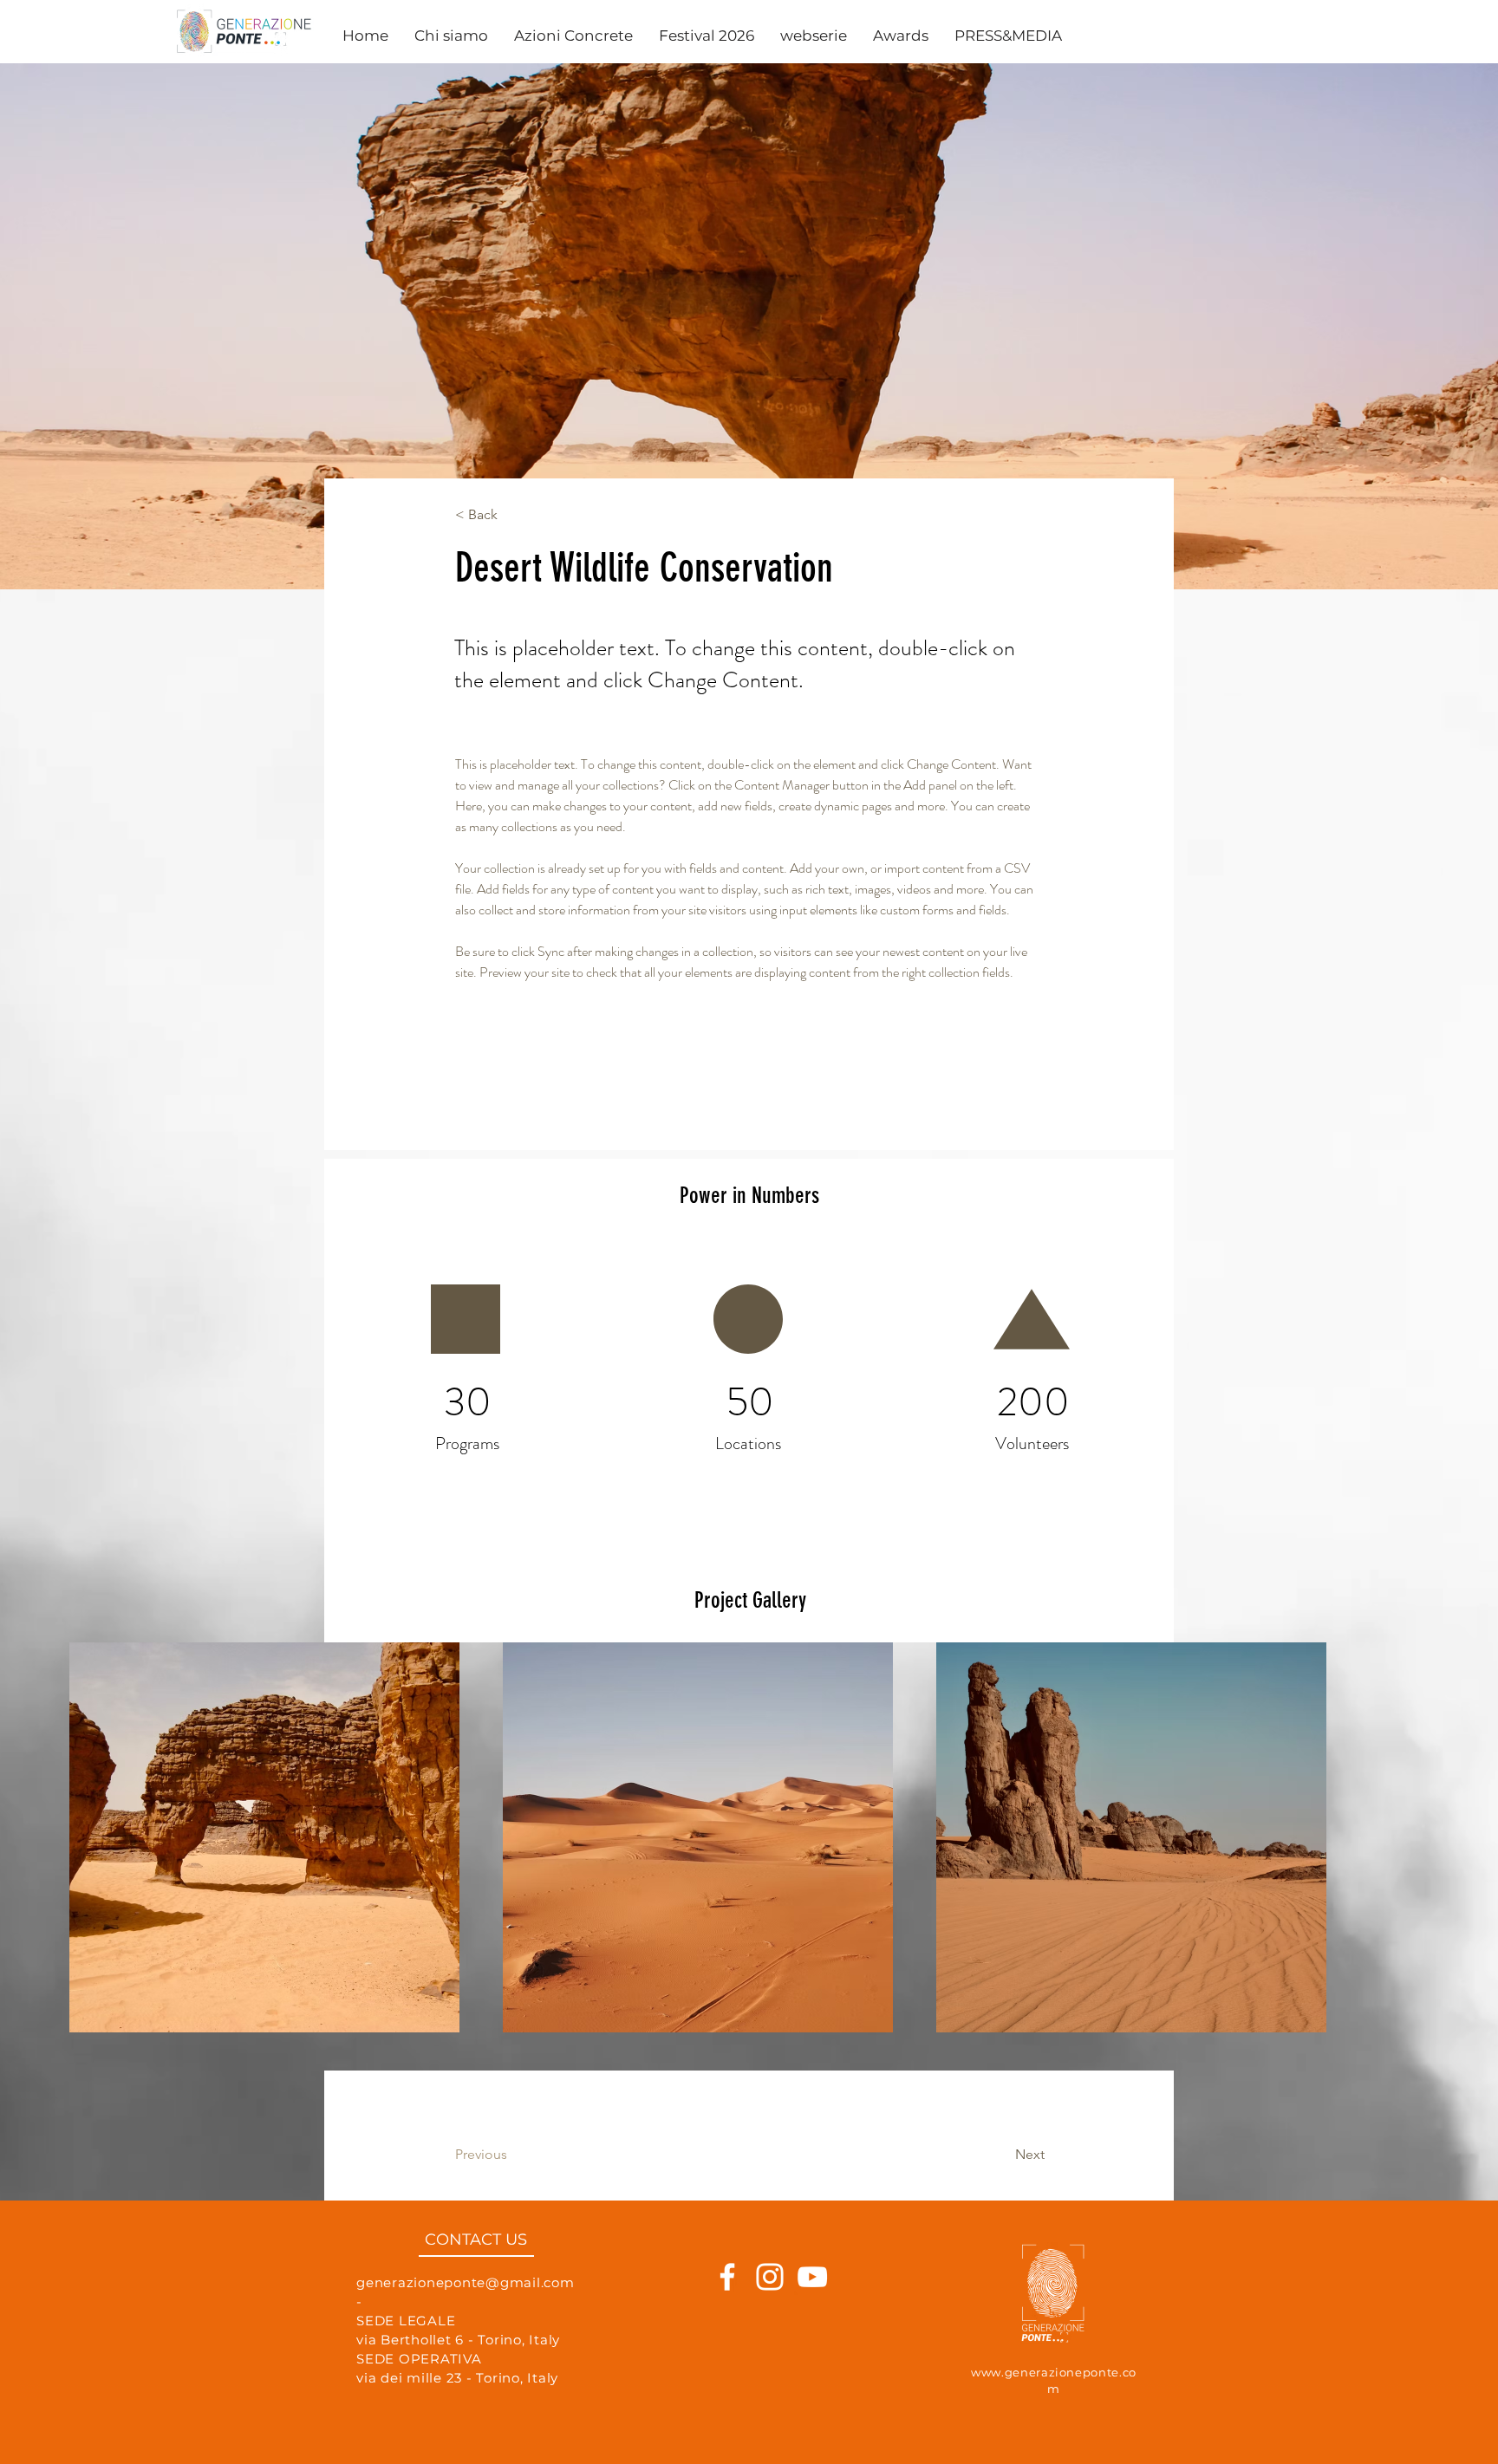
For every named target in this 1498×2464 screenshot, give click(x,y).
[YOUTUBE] (812, 2311)
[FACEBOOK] (727, 2311)
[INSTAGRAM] (770, 2311)
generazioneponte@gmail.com (466, 2316)
